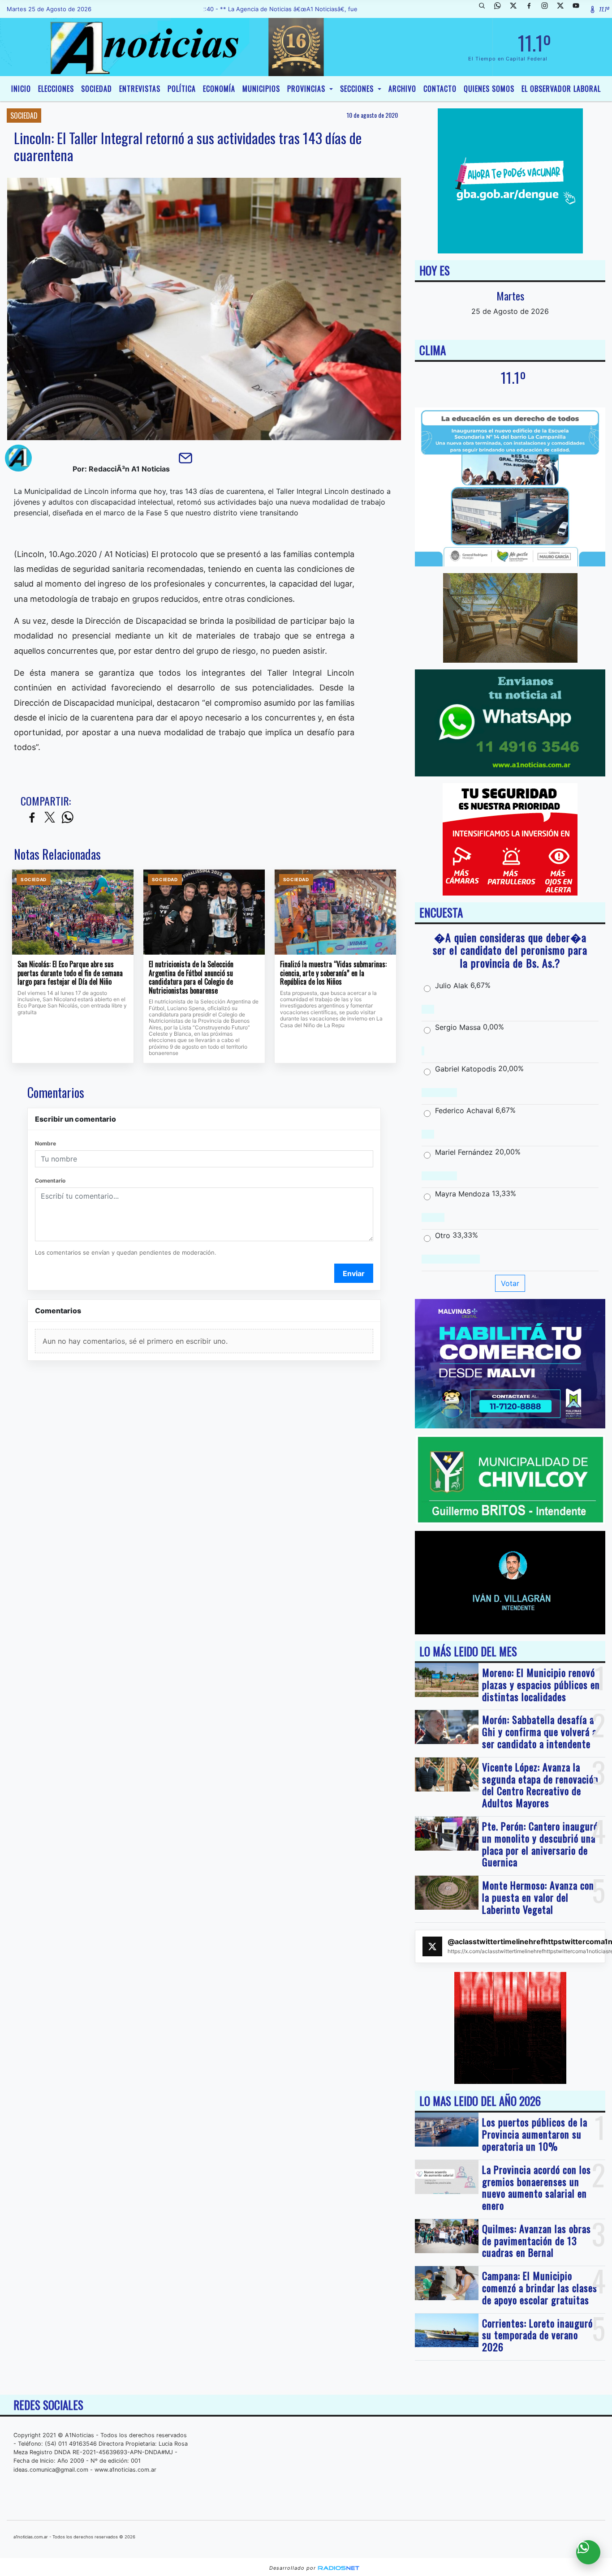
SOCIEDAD (97, 89)
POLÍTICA (182, 89)
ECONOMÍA (219, 89)
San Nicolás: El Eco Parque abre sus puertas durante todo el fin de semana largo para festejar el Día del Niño (70, 973)
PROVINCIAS (307, 89)
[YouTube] (579, 9)
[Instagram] (548, 9)
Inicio (21, 89)
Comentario (50, 1181)
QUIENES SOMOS (489, 89)
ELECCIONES (56, 89)
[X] (517, 9)
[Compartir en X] (50, 818)
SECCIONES (358, 89)
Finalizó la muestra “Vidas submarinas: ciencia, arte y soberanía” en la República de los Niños (333, 973)
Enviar (354, 1273)
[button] (485, 9)
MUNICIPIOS (261, 89)
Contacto (440, 89)
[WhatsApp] (501, 9)
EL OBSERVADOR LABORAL (561, 89)
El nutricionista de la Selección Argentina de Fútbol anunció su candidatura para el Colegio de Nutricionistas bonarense (191, 977)
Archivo (402, 89)
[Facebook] (532, 9)
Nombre (45, 1143)
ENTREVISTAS (140, 89)
